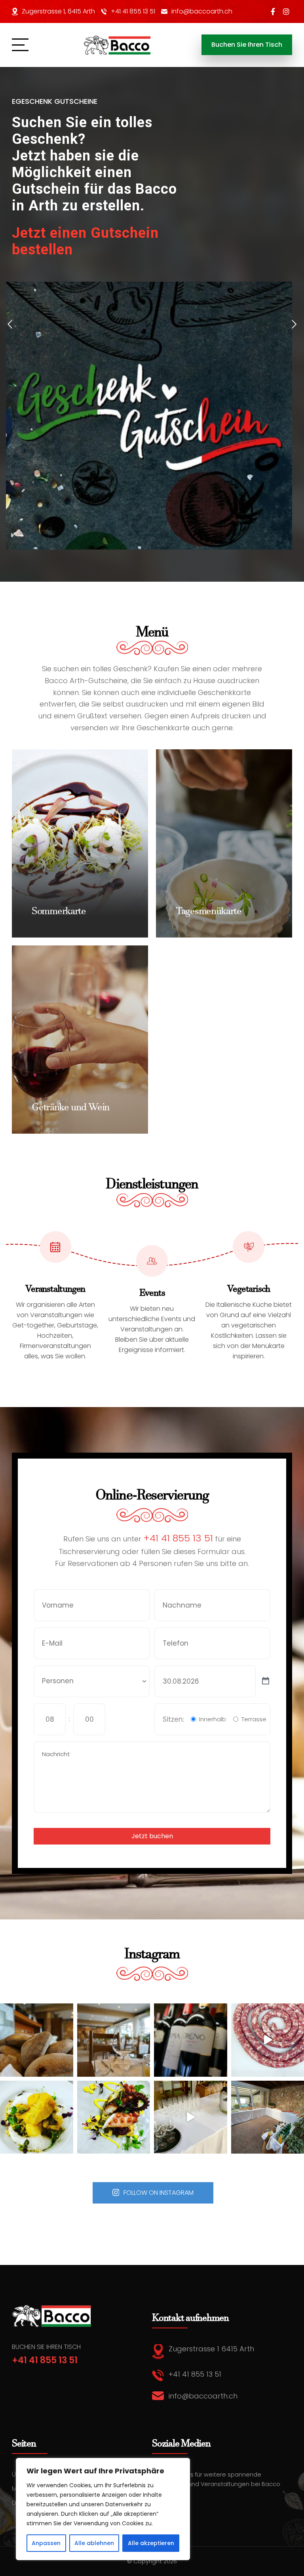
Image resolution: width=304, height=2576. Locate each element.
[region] (103, 2509)
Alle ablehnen (94, 2543)
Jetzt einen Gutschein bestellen (85, 241)
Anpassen (46, 2543)
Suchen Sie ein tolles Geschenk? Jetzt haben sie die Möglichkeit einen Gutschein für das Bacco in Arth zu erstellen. (94, 164)
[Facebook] (273, 11)
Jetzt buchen (152, 1836)
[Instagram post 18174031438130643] (191, 2117)
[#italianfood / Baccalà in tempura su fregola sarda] (37, 2117)
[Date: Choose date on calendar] (266, 1681)
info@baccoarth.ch (202, 11)
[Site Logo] (118, 45)
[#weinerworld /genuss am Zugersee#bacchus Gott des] (191, 2040)
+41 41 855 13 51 (133, 11)
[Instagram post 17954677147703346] (114, 2040)
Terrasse (254, 1719)
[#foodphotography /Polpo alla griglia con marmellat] (114, 2117)
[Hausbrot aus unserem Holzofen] (37, 2040)
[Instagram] (286, 11)
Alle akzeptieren (151, 2543)
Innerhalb (213, 1719)
